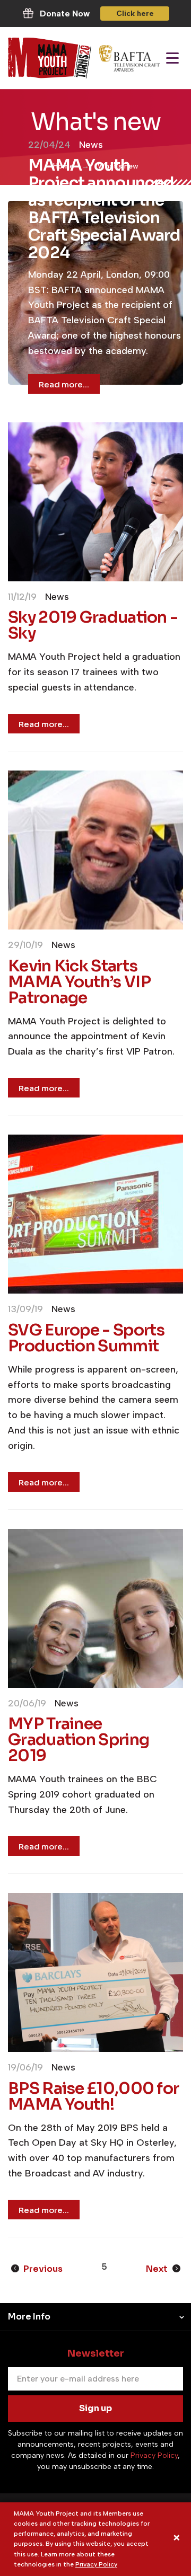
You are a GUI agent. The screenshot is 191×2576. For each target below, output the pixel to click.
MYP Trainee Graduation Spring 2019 (79, 1740)
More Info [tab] (29, 2317)
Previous (42, 2269)
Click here (135, 14)
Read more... (64, 384)
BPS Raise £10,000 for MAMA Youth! (93, 2096)
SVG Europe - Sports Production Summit (86, 1338)
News (91, 145)
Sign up (95, 2408)
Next (158, 2269)
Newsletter (96, 2353)
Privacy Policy (96, 2564)
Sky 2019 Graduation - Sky (93, 625)
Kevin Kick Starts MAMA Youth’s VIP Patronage (79, 982)
